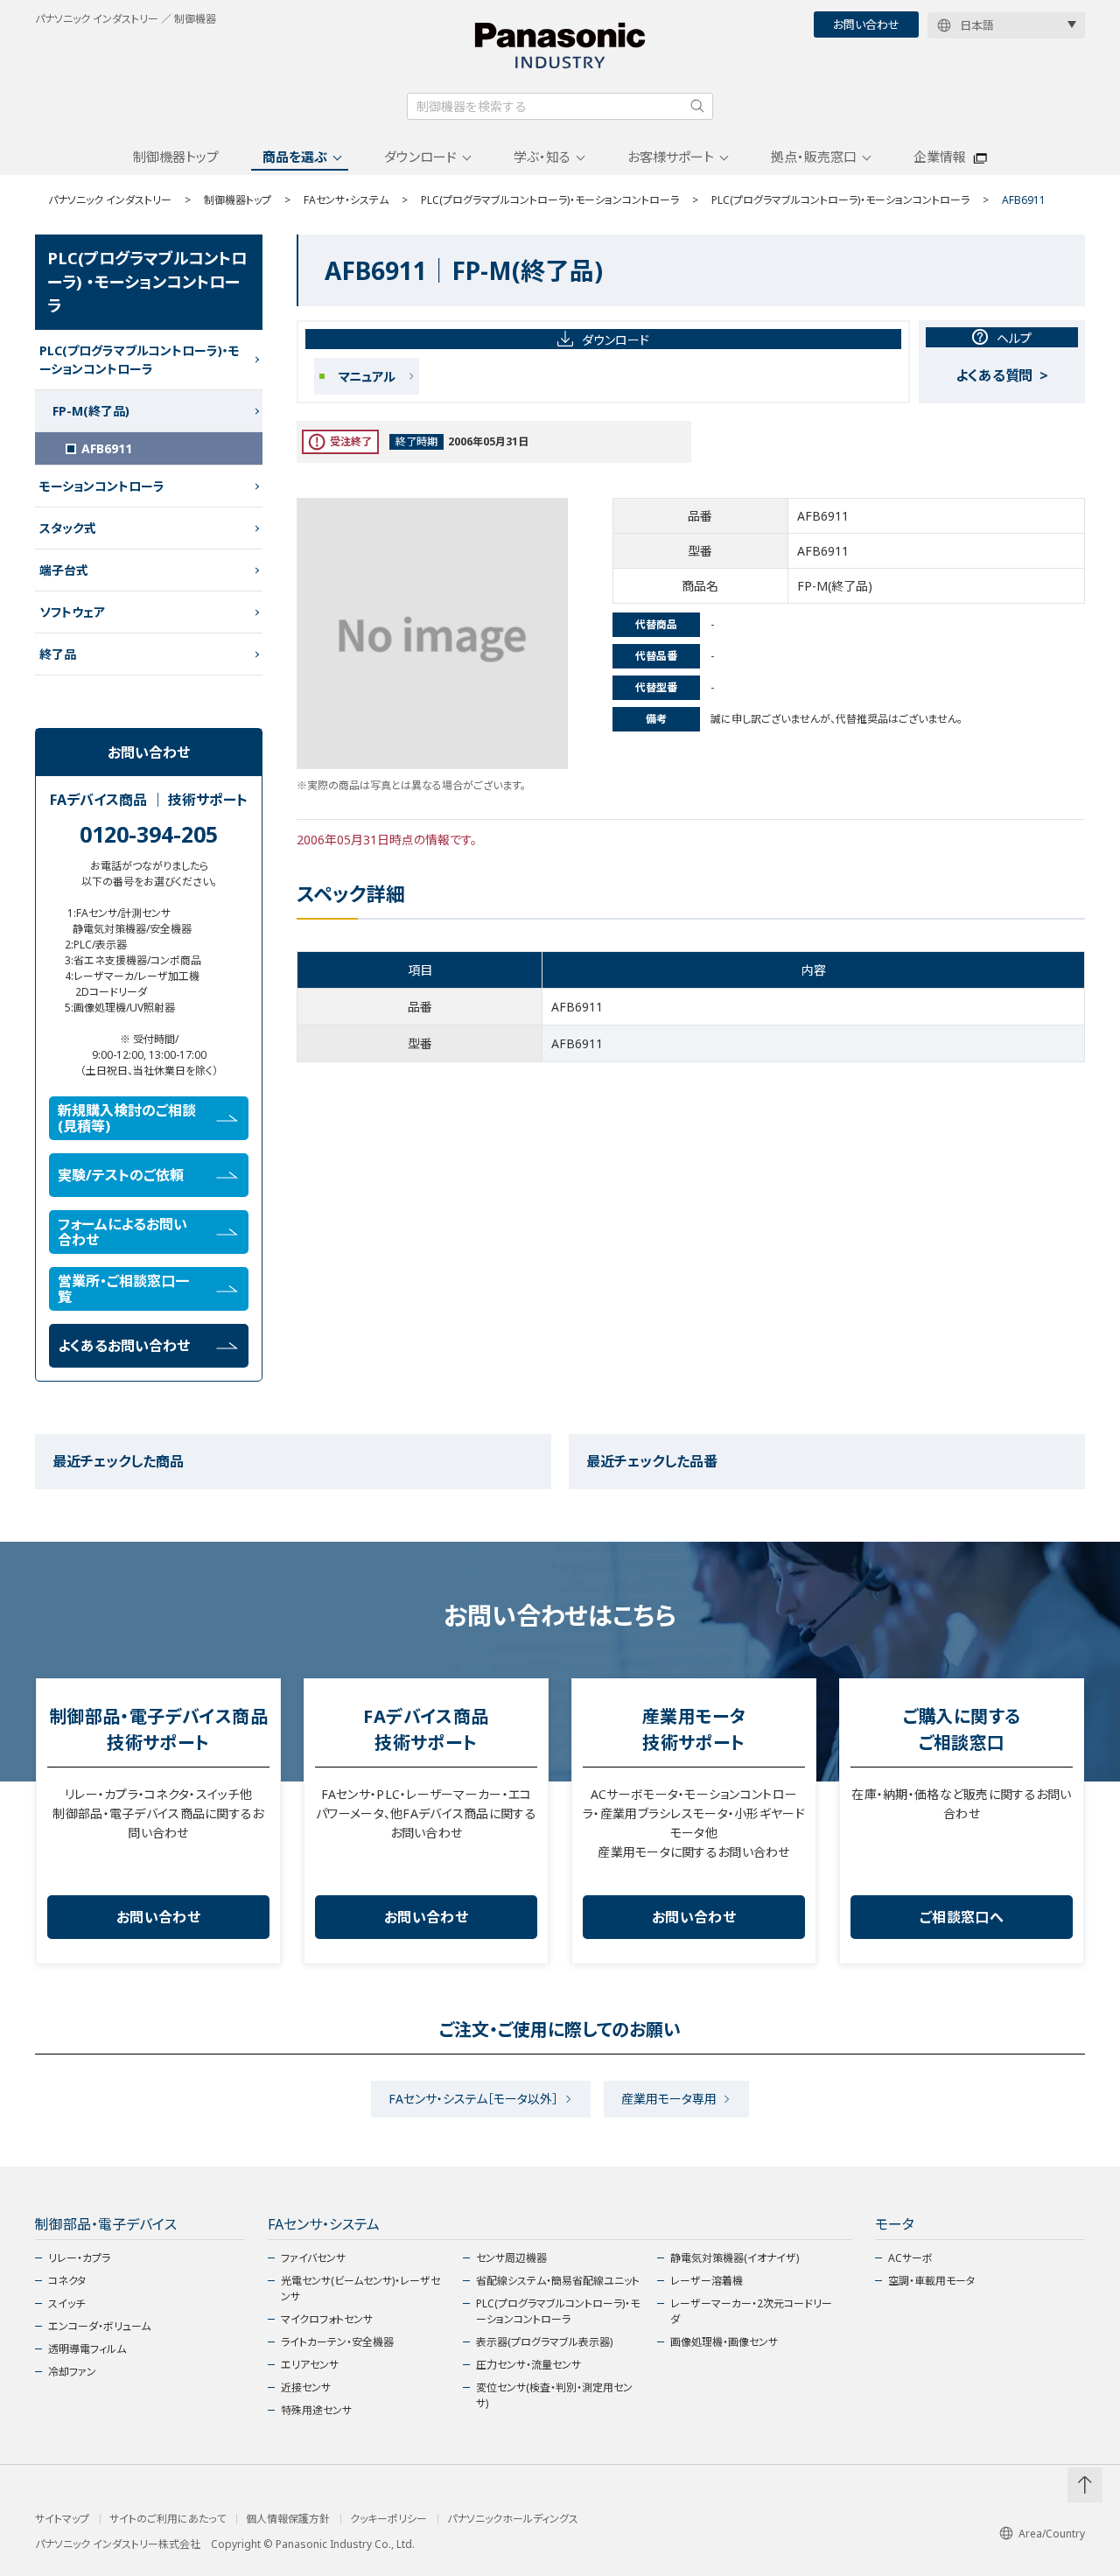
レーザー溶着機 (707, 2281)
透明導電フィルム (87, 2349)
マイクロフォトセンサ (327, 2319)
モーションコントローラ (102, 486)
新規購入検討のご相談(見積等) (127, 1118)
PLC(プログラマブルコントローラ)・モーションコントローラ (550, 200)
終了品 (58, 654)
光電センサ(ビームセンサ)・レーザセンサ (360, 2289)
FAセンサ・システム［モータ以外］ (473, 2099)
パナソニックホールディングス (513, 2519)
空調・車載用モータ (931, 2281)
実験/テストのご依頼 (121, 1175)
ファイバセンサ (313, 2258)
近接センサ (306, 2387)
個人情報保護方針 (288, 2519)
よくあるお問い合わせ (124, 1346)
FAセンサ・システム (346, 200)
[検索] (697, 106)
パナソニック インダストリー (110, 200)
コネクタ (67, 2281)
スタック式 (68, 528)
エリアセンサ (310, 2365)
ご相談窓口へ (962, 1917)
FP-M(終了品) (91, 411)
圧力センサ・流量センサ (528, 2365)
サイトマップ (62, 2519)
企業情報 (940, 157)
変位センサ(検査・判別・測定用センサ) (554, 2395)
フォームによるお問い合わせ (122, 1232)
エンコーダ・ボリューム (99, 2326)
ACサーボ (910, 2258)
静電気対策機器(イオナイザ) (735, 2258)
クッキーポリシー (388, 2519)
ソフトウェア (72, 612)
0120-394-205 (149, 834)
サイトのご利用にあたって (168, 2519)
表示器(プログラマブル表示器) (544, 2342)
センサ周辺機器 (511, 2258)
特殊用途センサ (316, 2410)
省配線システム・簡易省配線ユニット (558, 2281)
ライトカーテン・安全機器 (337, 2342)
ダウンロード (420, 157)
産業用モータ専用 (669, 2099)
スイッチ (66, 2303)
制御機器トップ (176, 157)
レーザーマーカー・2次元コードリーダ (751, 2311)
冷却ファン (72, 2372)
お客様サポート (671, 157)
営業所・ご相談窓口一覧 (123, 1289)
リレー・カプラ (79, 2258)
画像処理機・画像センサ (724, 2342)
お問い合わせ (866, 24)
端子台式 (64, 570)
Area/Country (1052, 2534)
